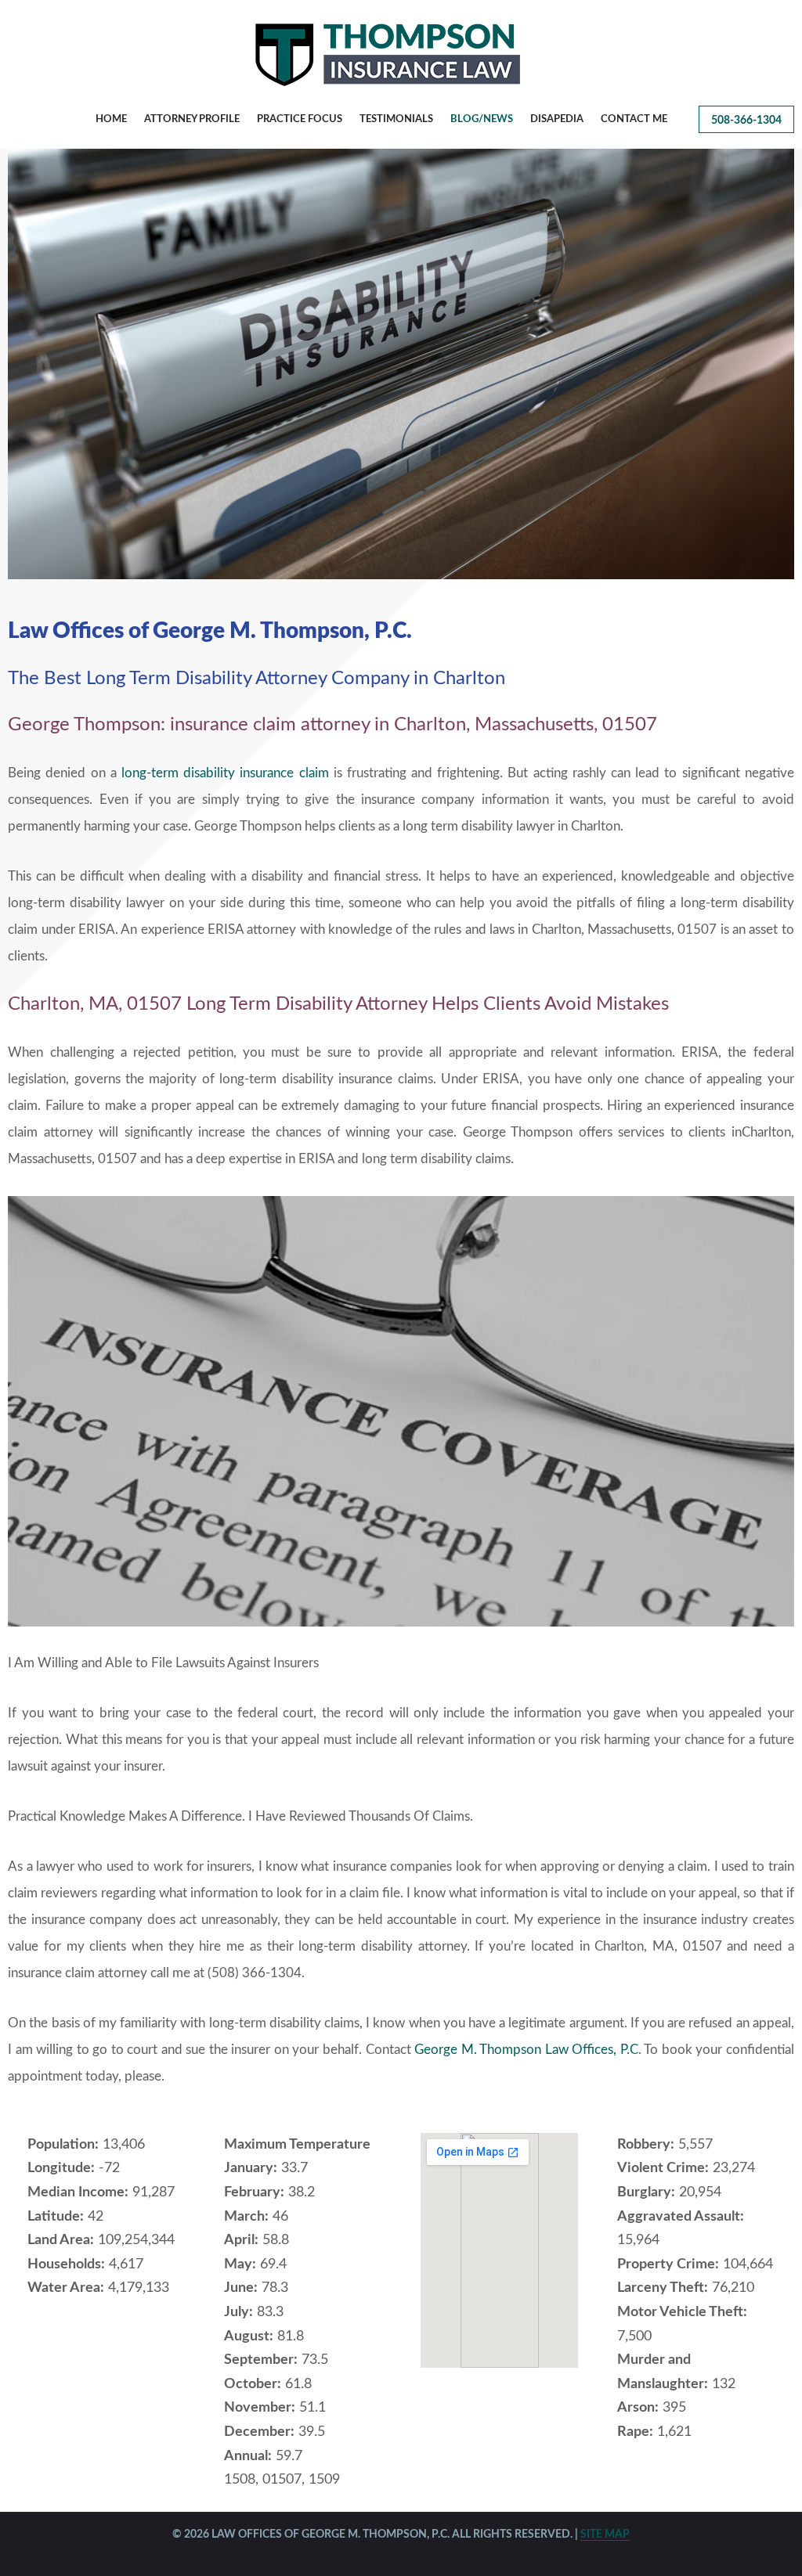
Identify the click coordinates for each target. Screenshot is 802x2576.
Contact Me (634, 119)
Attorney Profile (192, 119)
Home (111, 119)
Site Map (605, 2535)
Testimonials (396, 119)
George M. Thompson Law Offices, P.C (526, 2050)
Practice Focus (300, 119)
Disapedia (557, 119)
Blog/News (482, 119)
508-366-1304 (746, 121)
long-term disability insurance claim (225, 773)
